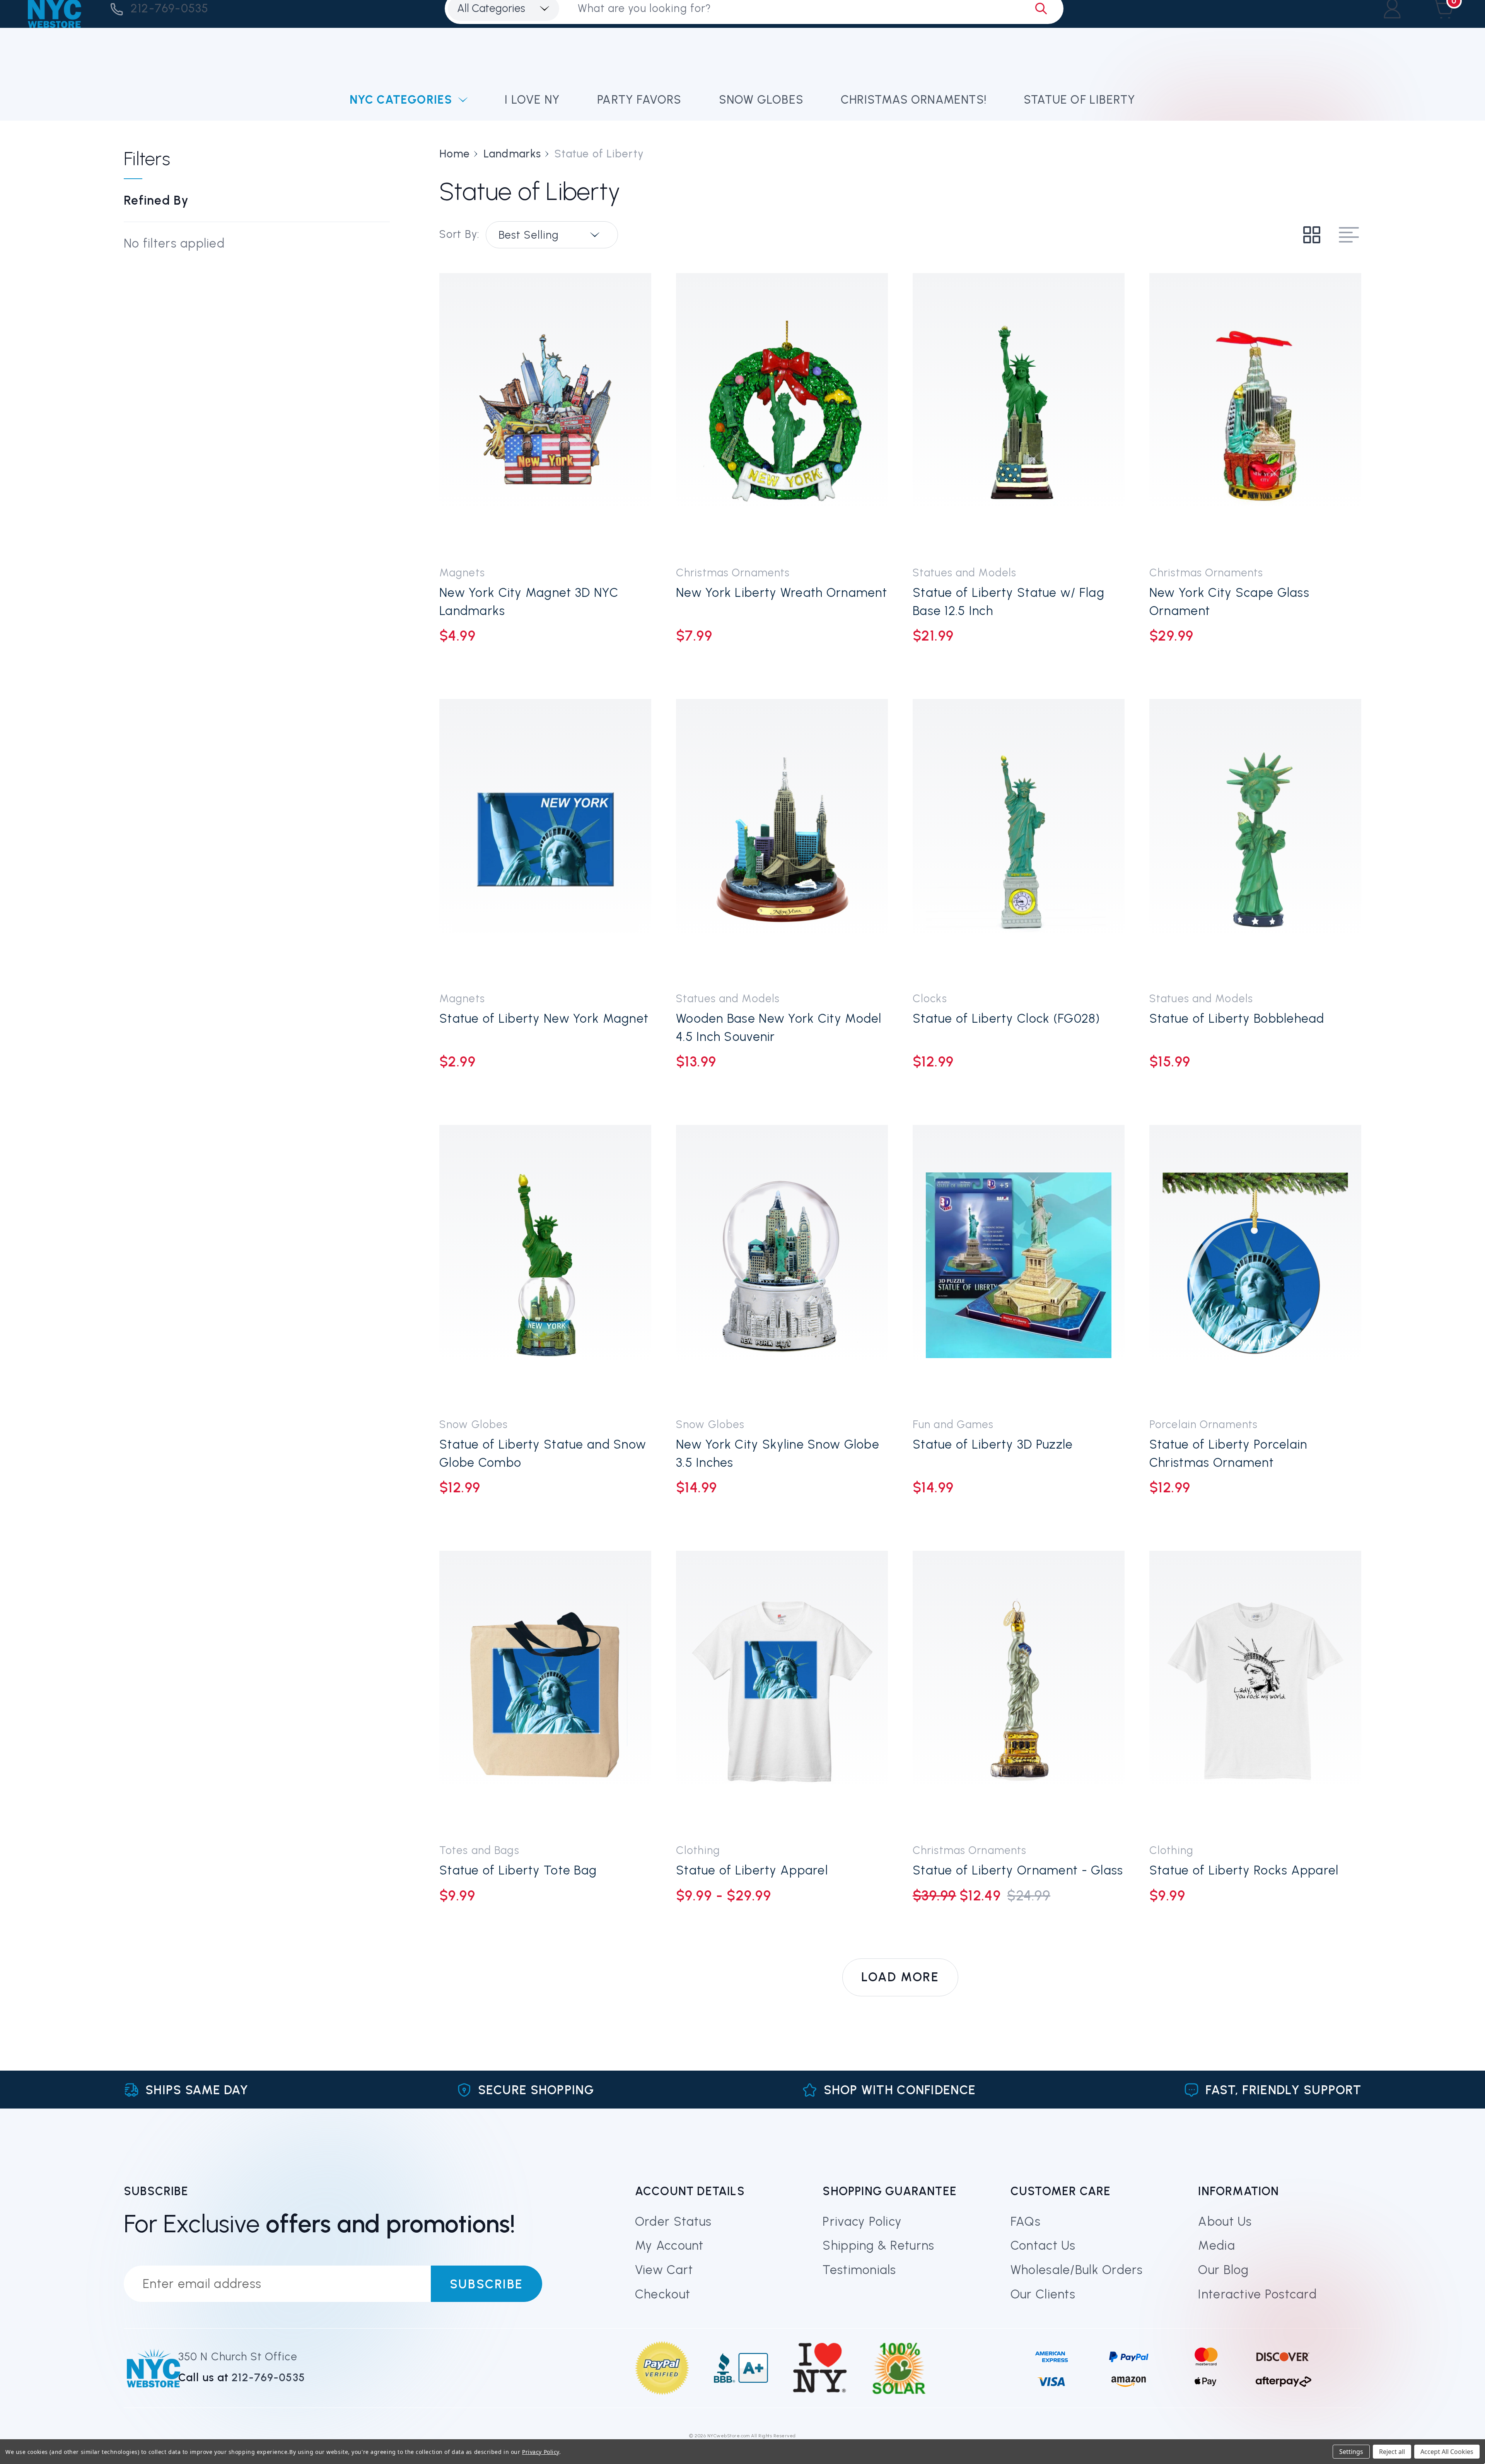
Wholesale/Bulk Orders (1077, 2270)
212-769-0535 (170, 8)
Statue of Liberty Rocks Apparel (1244, 1870)
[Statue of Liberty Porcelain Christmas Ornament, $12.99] (1255, 1265)
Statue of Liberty (1080, 100)
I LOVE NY (532, 100)
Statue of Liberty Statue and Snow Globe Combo (543, 1453)
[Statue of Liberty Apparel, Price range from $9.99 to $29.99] (782, 1691)
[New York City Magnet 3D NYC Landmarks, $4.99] (545, 414)
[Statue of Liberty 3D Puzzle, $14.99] (1019, 1265)
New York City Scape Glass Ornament (1229, 602)
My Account (669, 2245)
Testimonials (859, 2270)
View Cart (664, 2270)
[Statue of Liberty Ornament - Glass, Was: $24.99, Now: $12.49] (1019, 1691)
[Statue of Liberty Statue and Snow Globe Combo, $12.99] (545, 1265)
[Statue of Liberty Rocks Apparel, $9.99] (1255, 1691)
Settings (1351, 2452)
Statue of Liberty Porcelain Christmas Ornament (1228, 1453)
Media (1216, 2245)
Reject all (1392, 2452)
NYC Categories (401, 100)
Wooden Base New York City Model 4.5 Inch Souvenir (779, 1028)
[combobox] (552, 235)
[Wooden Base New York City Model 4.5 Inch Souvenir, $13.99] (782, 839)
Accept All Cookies (1447, 2452)
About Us (1225, 2221)
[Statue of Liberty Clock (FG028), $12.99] (1019, 839)
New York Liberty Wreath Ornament (782, 593)
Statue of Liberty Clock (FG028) (1006, 1018)
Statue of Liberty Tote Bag (518, 1870)
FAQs (1026, 2221)
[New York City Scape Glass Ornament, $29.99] (1255, 414)
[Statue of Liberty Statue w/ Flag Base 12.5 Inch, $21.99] (1019, 414)
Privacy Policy (862, 2221)
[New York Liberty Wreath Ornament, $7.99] (782, 414)
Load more (900, 1977)
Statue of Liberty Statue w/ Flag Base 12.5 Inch (1009, 602)
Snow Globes (761, 100)
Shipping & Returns (878, 2245)
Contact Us (1043, 2245)
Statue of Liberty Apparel (752, 1870)
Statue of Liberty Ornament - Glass (1018, 1870)
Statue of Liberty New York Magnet (544, 1018)
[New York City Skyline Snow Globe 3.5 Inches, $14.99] (782, 1265)
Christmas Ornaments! (914, 100)
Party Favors (639, 100)
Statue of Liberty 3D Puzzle (993, 1444)
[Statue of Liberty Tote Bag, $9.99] (545, 1691)
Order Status (673, 2221)
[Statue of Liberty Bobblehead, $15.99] (1255, 839)
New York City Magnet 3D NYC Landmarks (529, 602)
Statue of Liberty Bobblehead (1237, 1018)
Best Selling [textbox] (529, 235)
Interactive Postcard (1257, 2294)
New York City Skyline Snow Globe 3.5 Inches (778, 1453)
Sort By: (459, 234)
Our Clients (1043, 2294)
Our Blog (1223, 2270)
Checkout (663, 2294)
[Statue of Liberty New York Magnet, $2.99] (545, 839)
